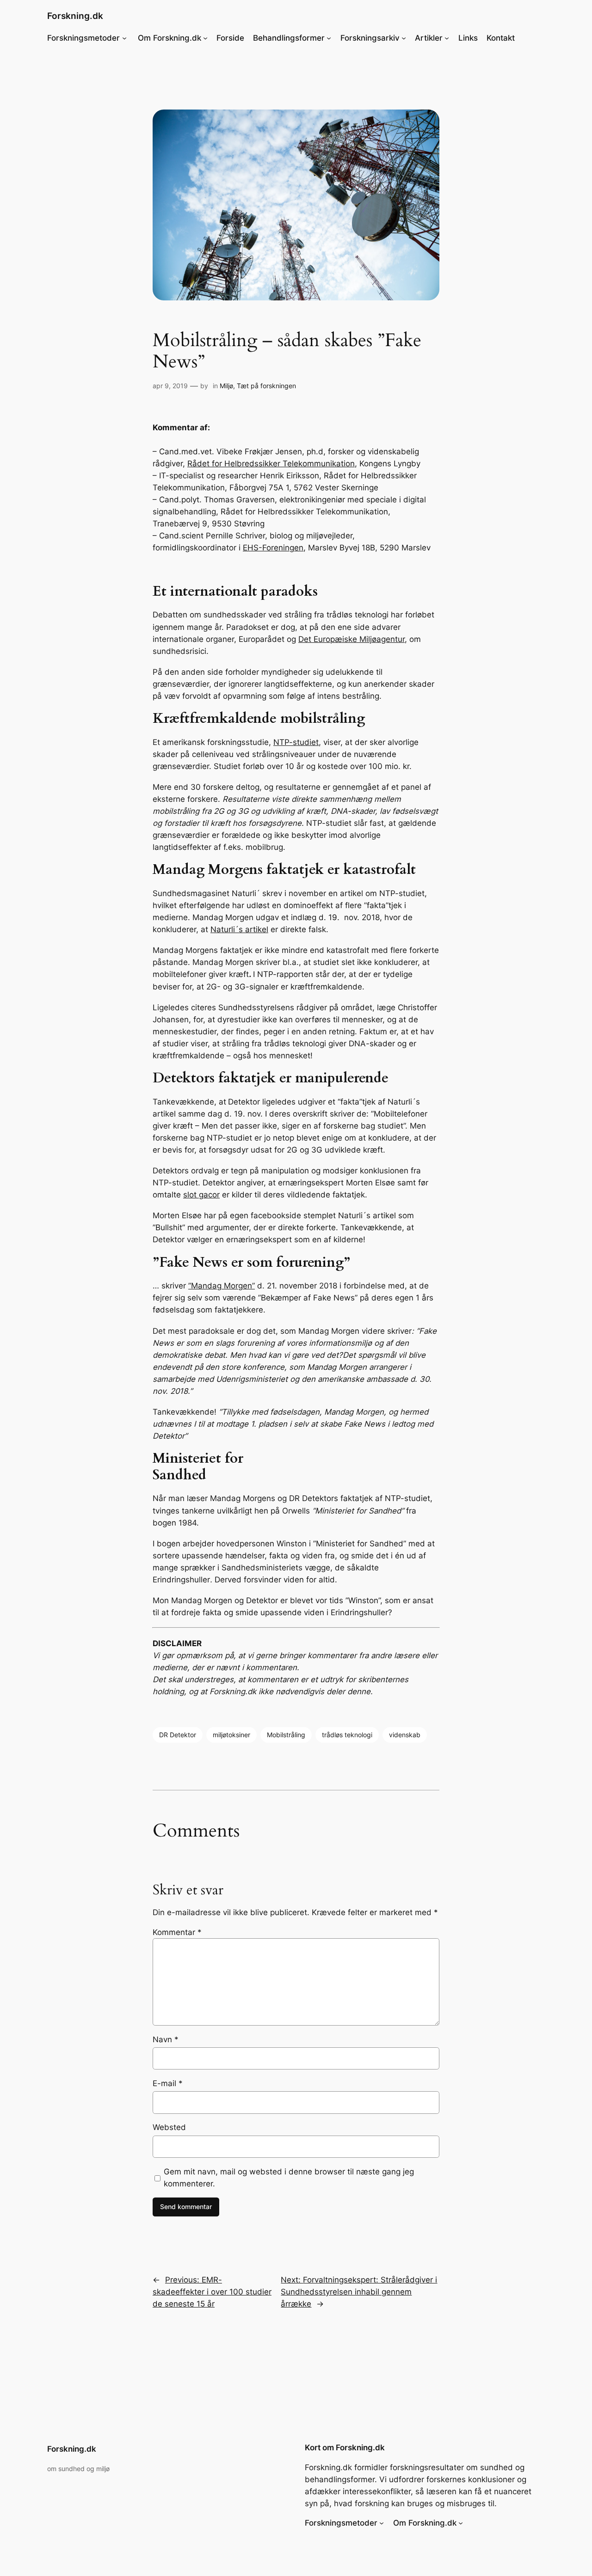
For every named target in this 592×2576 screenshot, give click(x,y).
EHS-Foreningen (273, 548)
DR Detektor (178, 1735)
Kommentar (177, 1932)
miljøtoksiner (231, 1735)
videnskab (405, 1735)
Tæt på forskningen (266, 386)
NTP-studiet (296, 742)
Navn (166, 2039)
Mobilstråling (286, 1735)
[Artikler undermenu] (447, 38)
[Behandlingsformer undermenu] (329, 38)
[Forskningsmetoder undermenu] (124, 38)
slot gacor (201, 1195)
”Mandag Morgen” (222, 1286)
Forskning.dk (75, 16)
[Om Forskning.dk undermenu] (205, 38)
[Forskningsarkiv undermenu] (404, 38)
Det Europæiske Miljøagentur (351, 639)
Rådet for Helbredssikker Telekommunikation (271, 464)
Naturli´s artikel (239, 929)
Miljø (226, 386)
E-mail (168, 2083)
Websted (169, 2127)
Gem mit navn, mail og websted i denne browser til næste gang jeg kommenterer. (289, 2178)
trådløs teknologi (347, 1735)
